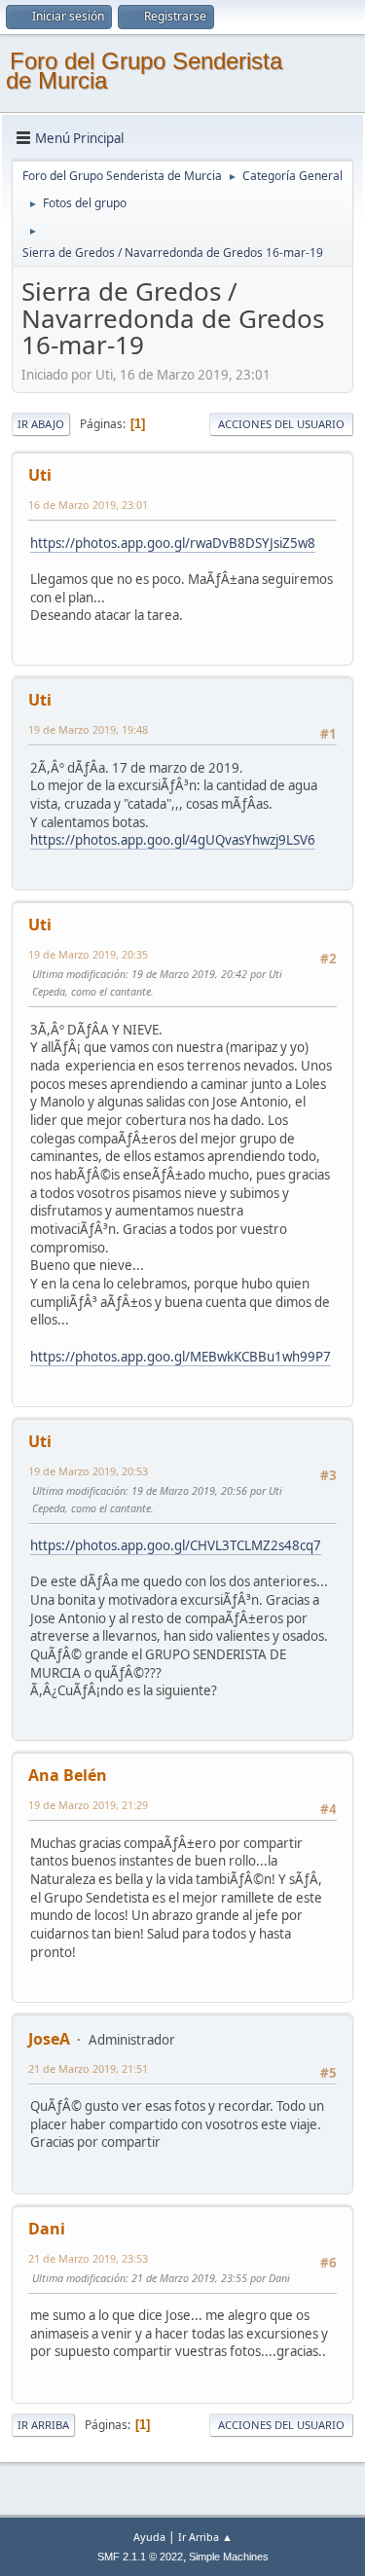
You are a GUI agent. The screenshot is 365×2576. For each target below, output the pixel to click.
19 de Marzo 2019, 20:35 (88, 954)
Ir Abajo (41, 424)
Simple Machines (229, 2557)
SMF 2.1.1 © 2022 (140, 2557)
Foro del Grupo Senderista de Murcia (144, 71)
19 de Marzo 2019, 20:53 (88, 1471)
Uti (40, 475)
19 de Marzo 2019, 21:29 (88, 1805)
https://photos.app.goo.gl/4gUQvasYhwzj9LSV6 (173, 840)
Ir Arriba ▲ (205, 2537)
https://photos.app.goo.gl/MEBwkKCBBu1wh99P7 (181, 1357)
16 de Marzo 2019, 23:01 (88, 505)
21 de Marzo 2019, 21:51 (88, 2068)
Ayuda (149, 2537)
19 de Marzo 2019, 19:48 (88, 729)
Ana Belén (68, 1775)
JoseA (49, 2039)
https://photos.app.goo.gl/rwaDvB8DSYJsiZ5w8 (173, 543)
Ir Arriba (43, 2425)
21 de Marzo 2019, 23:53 (88, 2258)
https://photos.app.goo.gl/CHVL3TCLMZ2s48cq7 (176, 1545)
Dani (47, 2229)
